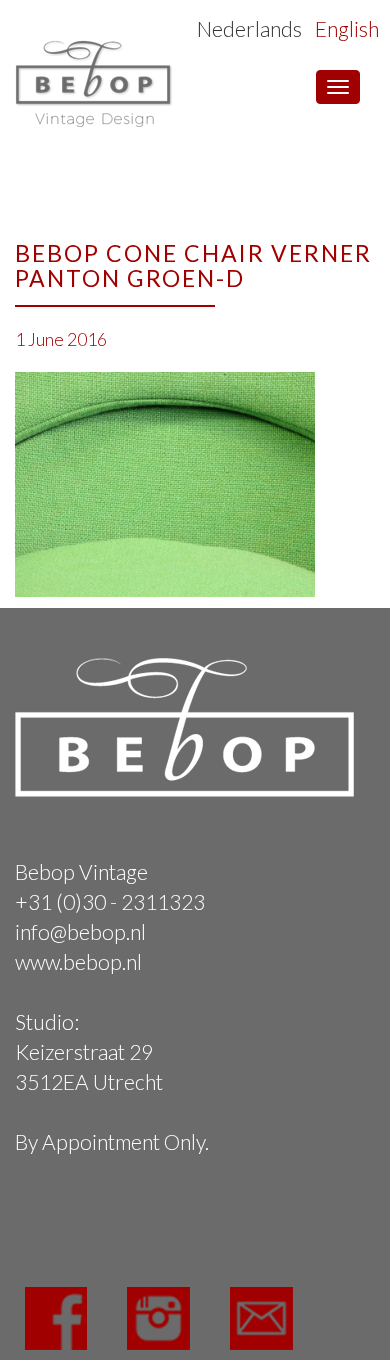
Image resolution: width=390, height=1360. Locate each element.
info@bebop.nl (80, 931)
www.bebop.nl (78, 961)
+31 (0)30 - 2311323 (110, 901)
